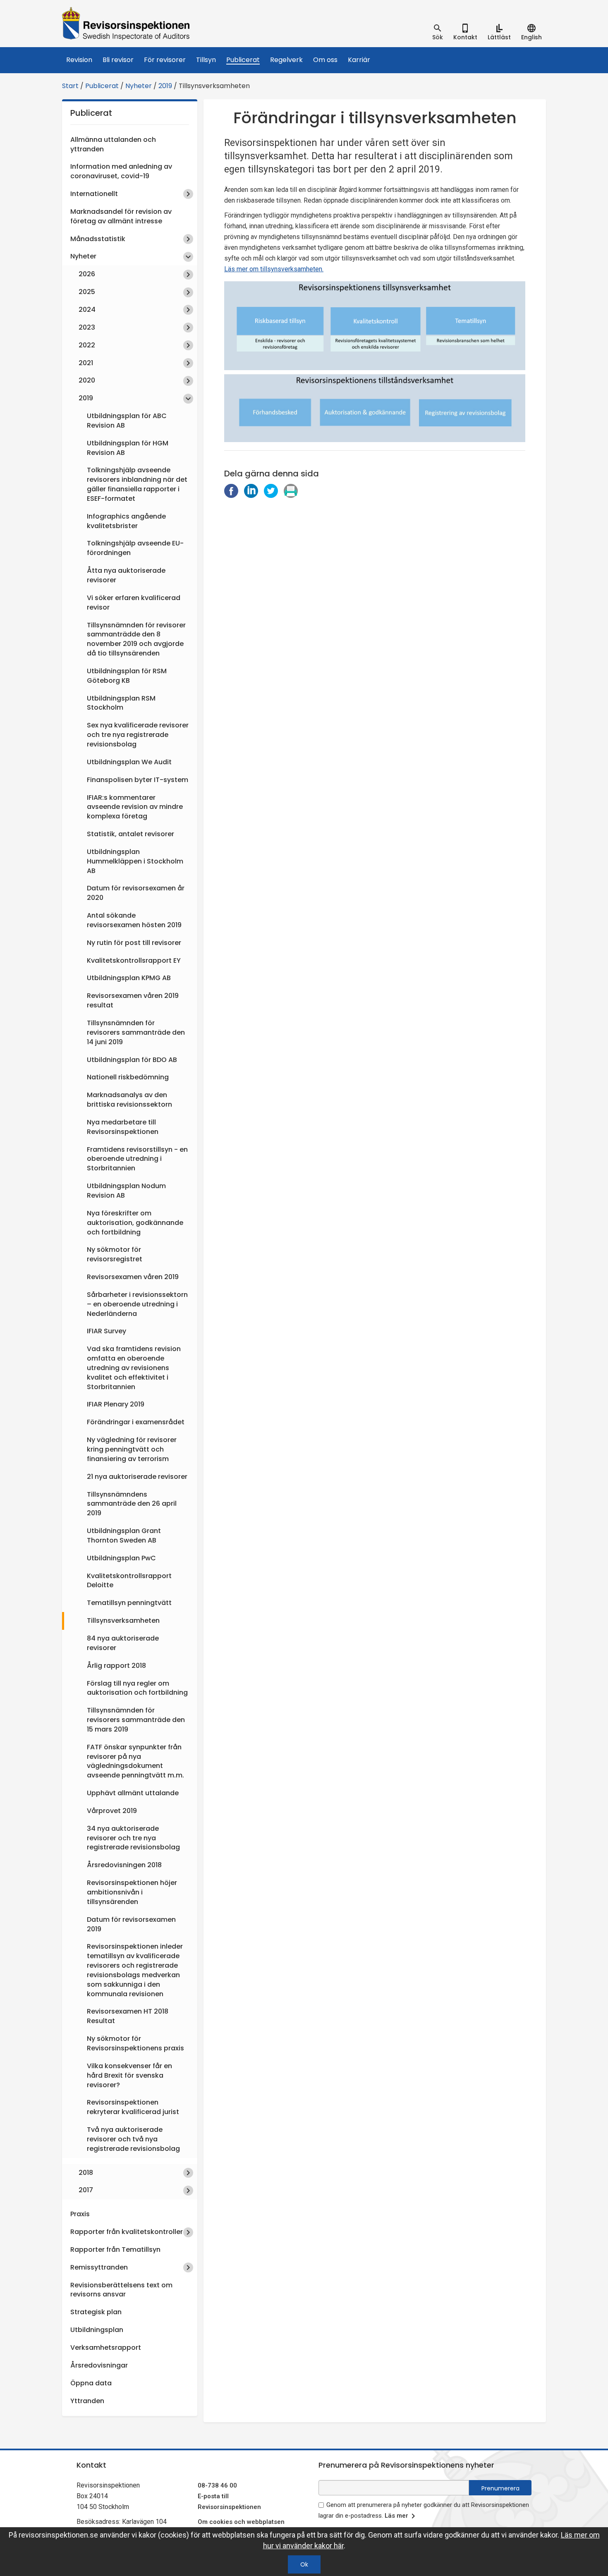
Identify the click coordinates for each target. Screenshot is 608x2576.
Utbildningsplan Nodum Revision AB (126, 1191)
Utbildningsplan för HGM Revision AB (128, 448)
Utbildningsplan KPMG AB (129, 978)
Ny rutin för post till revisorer (134, 943)
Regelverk (286, 60)
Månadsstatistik (98, 239)
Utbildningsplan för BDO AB (132, 1060)
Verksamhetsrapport (106, 2348)
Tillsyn (206, 60)
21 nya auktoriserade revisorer (137, 1477)
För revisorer (165, 60)
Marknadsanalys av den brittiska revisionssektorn (129, 1100)
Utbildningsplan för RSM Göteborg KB (127, 676)
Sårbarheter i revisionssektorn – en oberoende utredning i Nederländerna (137, 1304)
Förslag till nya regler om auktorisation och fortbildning (137, 1688)
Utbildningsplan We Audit (129, 762)
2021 (86, 363)
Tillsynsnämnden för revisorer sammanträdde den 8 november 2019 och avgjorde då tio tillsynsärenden (136, 639)
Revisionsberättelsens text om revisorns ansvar (121, 2290)
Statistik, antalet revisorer (130, 834)
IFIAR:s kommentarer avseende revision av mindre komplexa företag (135, 807)
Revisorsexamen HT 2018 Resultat (128, 2016)
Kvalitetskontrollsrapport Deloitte (129, 1581)
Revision (79, 60)
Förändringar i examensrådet (136, 1422)
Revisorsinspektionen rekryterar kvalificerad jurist (133, 2107)
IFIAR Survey (107, 1331)
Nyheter (139, 86)
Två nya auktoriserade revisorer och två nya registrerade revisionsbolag (133, 2139)
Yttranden (87, 2401)
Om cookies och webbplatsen (241, 2522)
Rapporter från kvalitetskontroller (127, 2232)
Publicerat (243, 60)
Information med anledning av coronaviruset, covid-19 (121, 171)
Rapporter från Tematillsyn (115, 2250)
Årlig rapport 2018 (116, 1666)
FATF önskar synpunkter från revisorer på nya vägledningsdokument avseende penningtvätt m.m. (135, 1761)
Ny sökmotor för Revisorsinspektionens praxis (135, 2043)
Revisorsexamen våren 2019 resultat (133, 1000)
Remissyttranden (99, 2267)
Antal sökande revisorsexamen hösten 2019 (134, 920)
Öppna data (91, 2383)
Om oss (325, 60)
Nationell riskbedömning (128, 1077)
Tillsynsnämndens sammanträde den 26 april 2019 (132, 1504)
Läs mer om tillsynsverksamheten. (274, 269)
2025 (87, 292)
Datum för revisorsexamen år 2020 (136, 893)
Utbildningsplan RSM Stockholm (121, 703)
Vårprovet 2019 (112, 1811)
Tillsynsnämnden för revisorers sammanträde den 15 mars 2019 (136, 1720)
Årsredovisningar (99, 2365)
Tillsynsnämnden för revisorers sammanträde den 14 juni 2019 (136, 1032)
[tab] (438, 32)
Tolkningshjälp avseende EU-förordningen (135, 548)
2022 (87, 345)
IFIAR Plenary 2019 (116, 1404)
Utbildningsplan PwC (121, 1558)
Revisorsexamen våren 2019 (133, 1277)
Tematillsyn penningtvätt (129, 1603)
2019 (165, 86)
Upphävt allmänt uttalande (133, 1793)
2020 (87, 380)
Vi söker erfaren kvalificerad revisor (134, 603)
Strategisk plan (96, 2312)
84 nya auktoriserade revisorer (123, 1643)
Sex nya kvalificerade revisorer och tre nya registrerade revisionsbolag (138, 735)
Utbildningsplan (97, 2330)
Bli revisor (118, 60)
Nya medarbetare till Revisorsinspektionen (123, 1127)
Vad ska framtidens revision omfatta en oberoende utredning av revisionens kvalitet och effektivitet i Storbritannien (134, 1368)
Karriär (359, 60)
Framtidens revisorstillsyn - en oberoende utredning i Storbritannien (137, 1159)
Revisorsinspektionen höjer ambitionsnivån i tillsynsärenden (132, 1892)
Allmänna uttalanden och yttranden (113, 144)
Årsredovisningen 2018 (124, 1865)
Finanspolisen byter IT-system (138, 780)
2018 (86, 2173)
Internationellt (94, 194)
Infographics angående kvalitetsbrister (126, 521)
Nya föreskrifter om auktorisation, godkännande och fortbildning (135, 1223)
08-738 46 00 (217, 2485)
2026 (87, 274)
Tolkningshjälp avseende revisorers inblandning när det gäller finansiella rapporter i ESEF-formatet (137, 484)
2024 (87, 310)
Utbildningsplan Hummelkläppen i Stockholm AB (135, 861)
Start (70, 86)
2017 (86, 2190)
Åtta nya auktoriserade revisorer (126, 575)
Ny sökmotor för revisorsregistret (115, 1254)
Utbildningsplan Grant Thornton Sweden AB (124, 1536)
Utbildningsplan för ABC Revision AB (127, 421)
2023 (87, 327)
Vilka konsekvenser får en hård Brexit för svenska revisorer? (129, 2075)
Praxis (80, 2214)
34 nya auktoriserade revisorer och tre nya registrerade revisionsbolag (133, 1838)
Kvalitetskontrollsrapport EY (134, 960)
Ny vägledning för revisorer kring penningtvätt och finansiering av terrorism (132, 1449)
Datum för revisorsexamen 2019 (131, 1924)
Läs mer (396, 2516)
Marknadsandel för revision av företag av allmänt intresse (121, 216)
